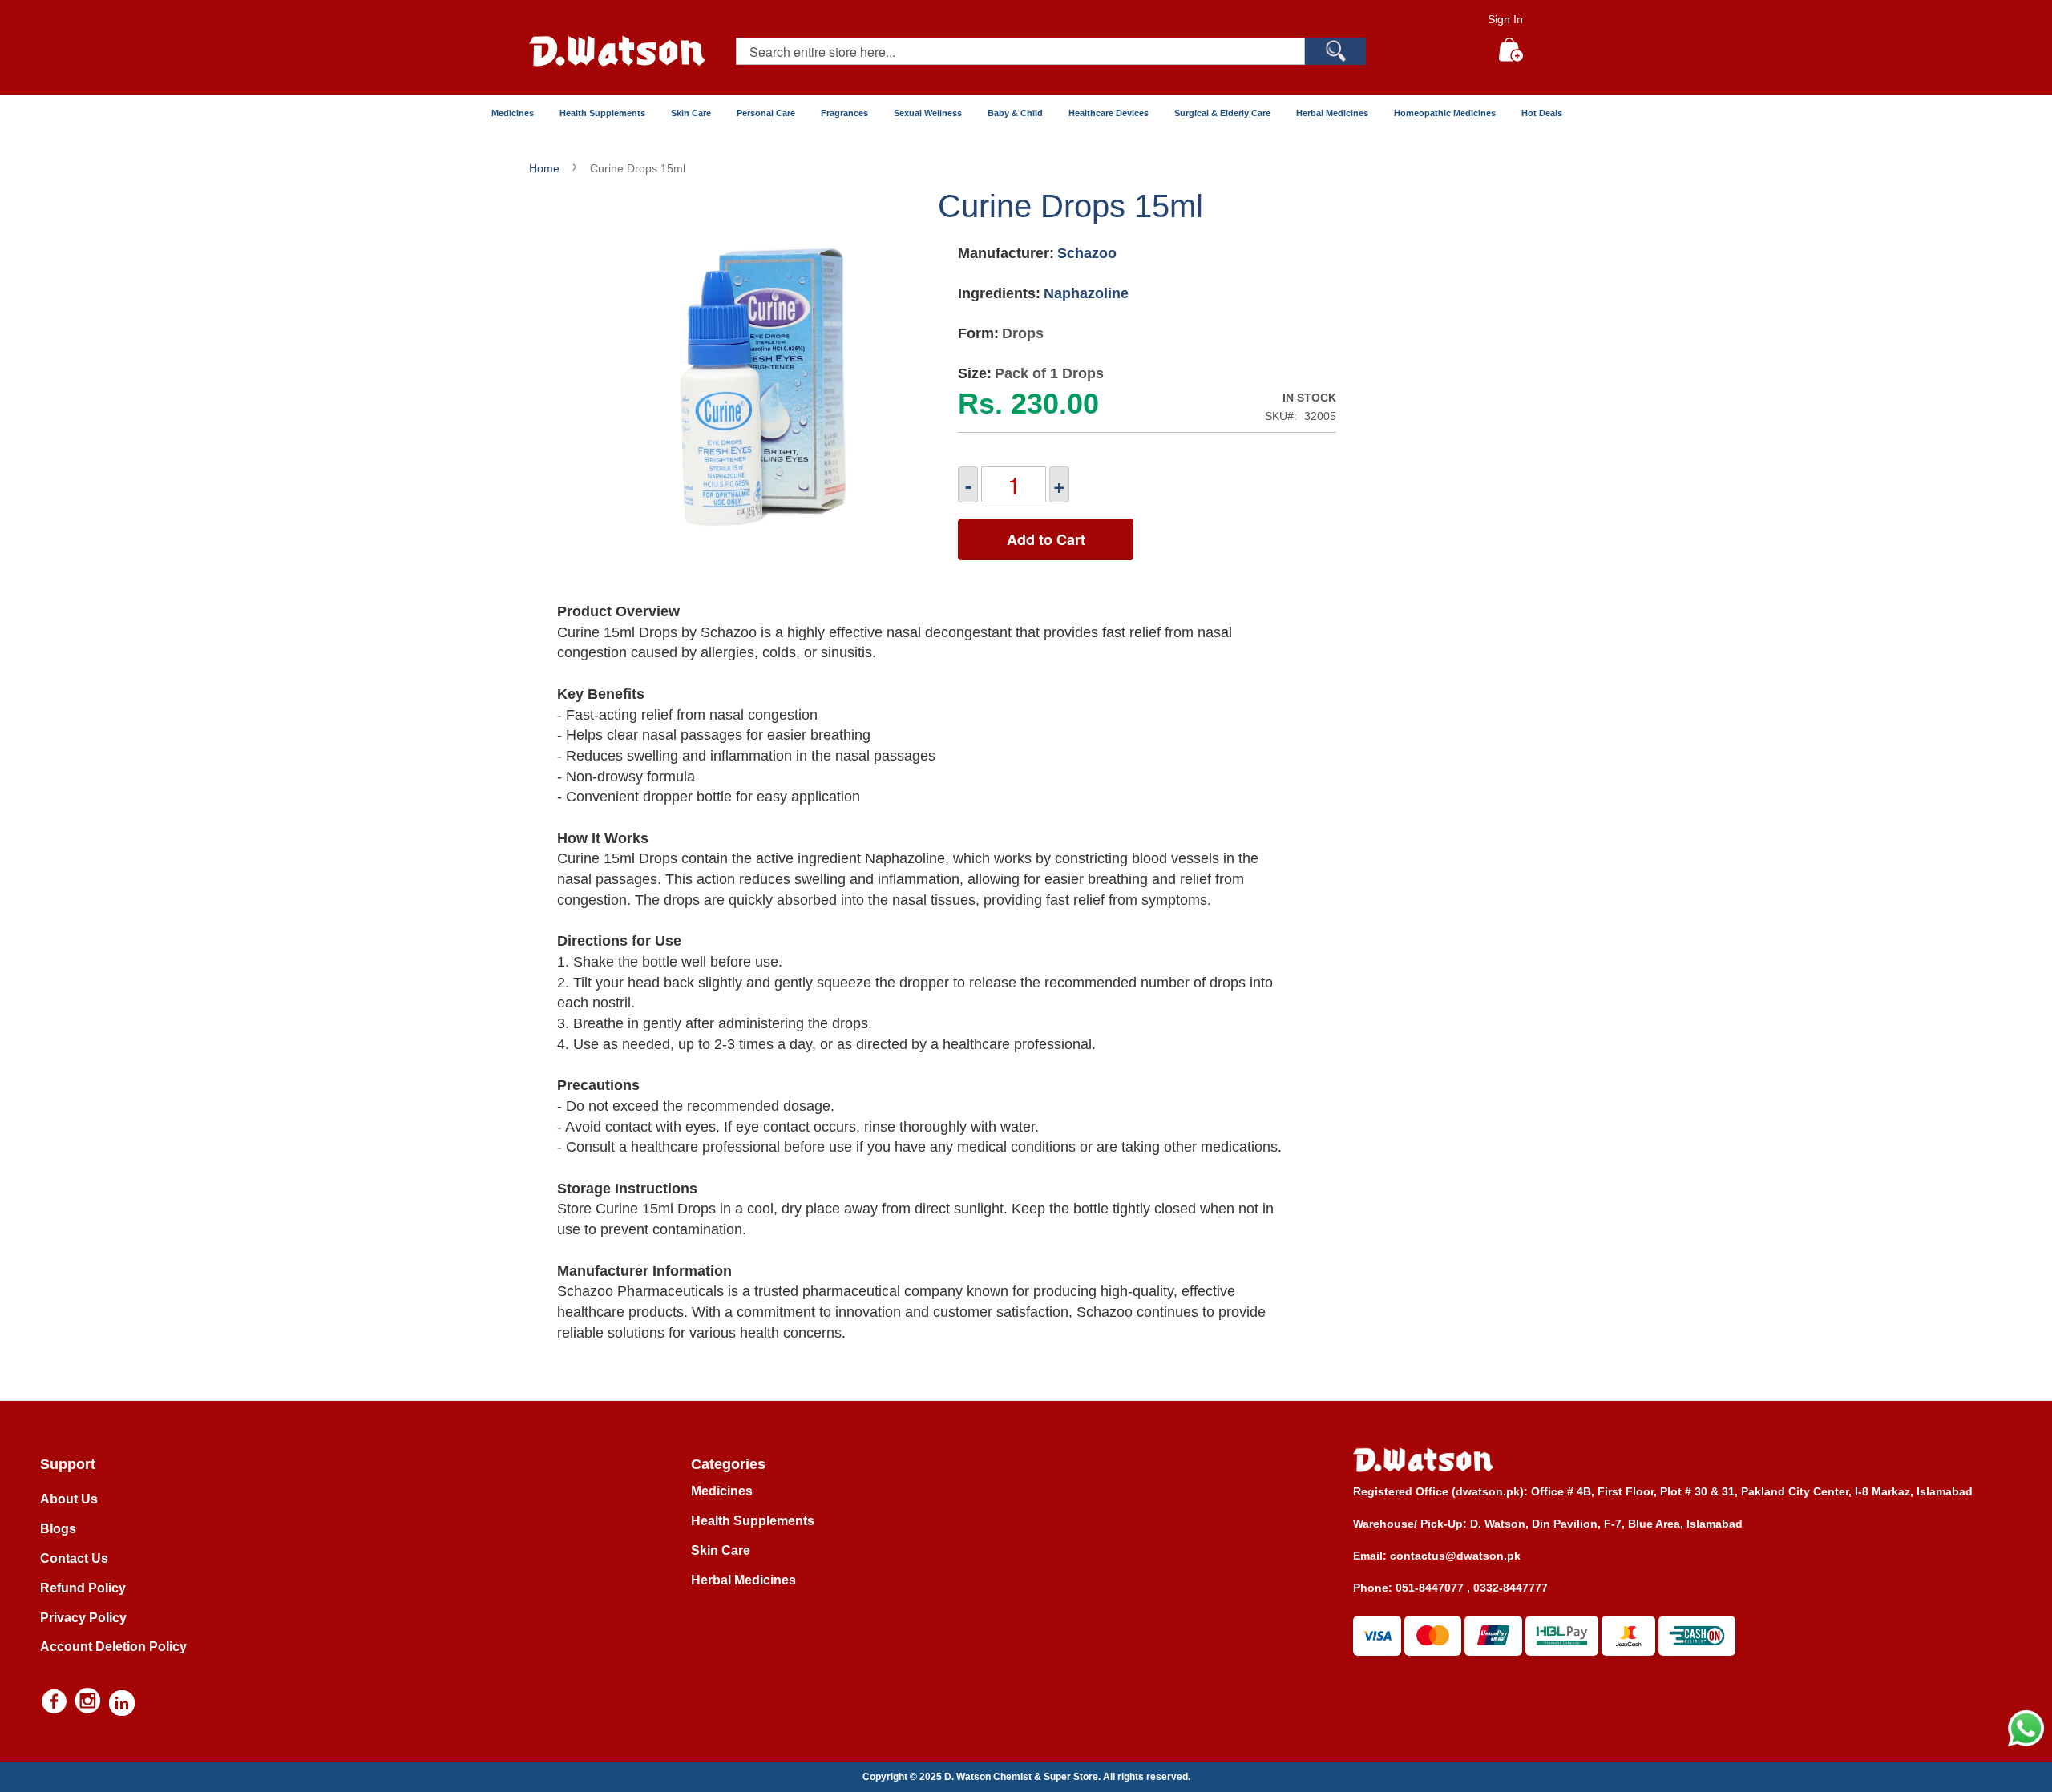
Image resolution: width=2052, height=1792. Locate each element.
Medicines (722, 1491)
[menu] (1026, 113)
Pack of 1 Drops (1049, 374)
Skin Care (721, 1550)
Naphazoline (1086, 293)
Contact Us (74, 1558)
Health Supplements (753, 1521)
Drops (1023, 334)
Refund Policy (83, 1588)
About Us (69, 1499)
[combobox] (1020, 51)
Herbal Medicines (743, 1580)
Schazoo (1087, 254)
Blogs (58, 1529)
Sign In (1505, 19)
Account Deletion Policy (113, 1647)
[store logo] (617, 51)
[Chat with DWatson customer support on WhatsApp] (2026, 1742)
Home (544, 168)
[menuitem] (512, 113)
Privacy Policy (83, 1618)
